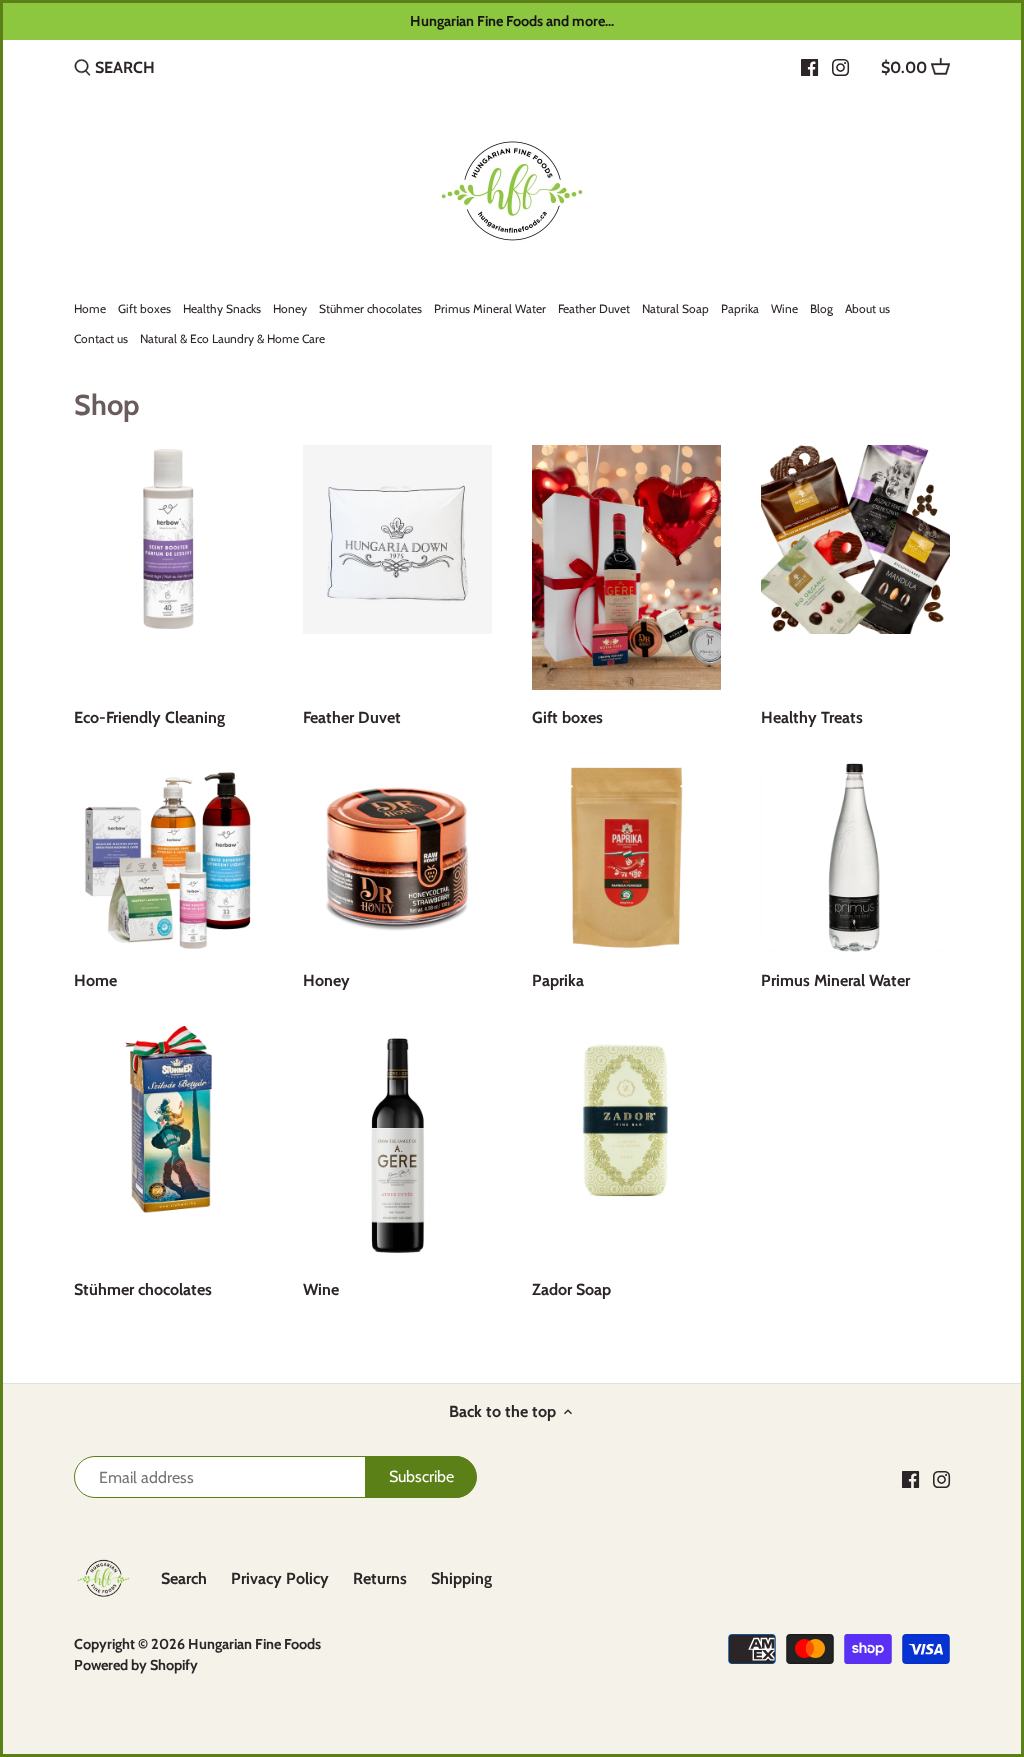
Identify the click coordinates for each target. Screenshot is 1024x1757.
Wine (321, 1289)
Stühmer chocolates (143, 1289)
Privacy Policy (280, 1578)
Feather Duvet (352, 717)
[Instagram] (840, 67)
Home (95, 980)
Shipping (461, 1578)
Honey (326, 980)
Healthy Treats (812, 717)
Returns (380, 1578)
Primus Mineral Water (835, 980)
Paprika (558, 980)
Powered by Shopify (136, 1665)
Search (184, 1578)
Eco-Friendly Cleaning (149, 717)
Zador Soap (571, 1289)
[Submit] (82, 69)
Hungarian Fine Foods (254, 1644)
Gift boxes (567, 717)
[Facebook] (809, 67)
